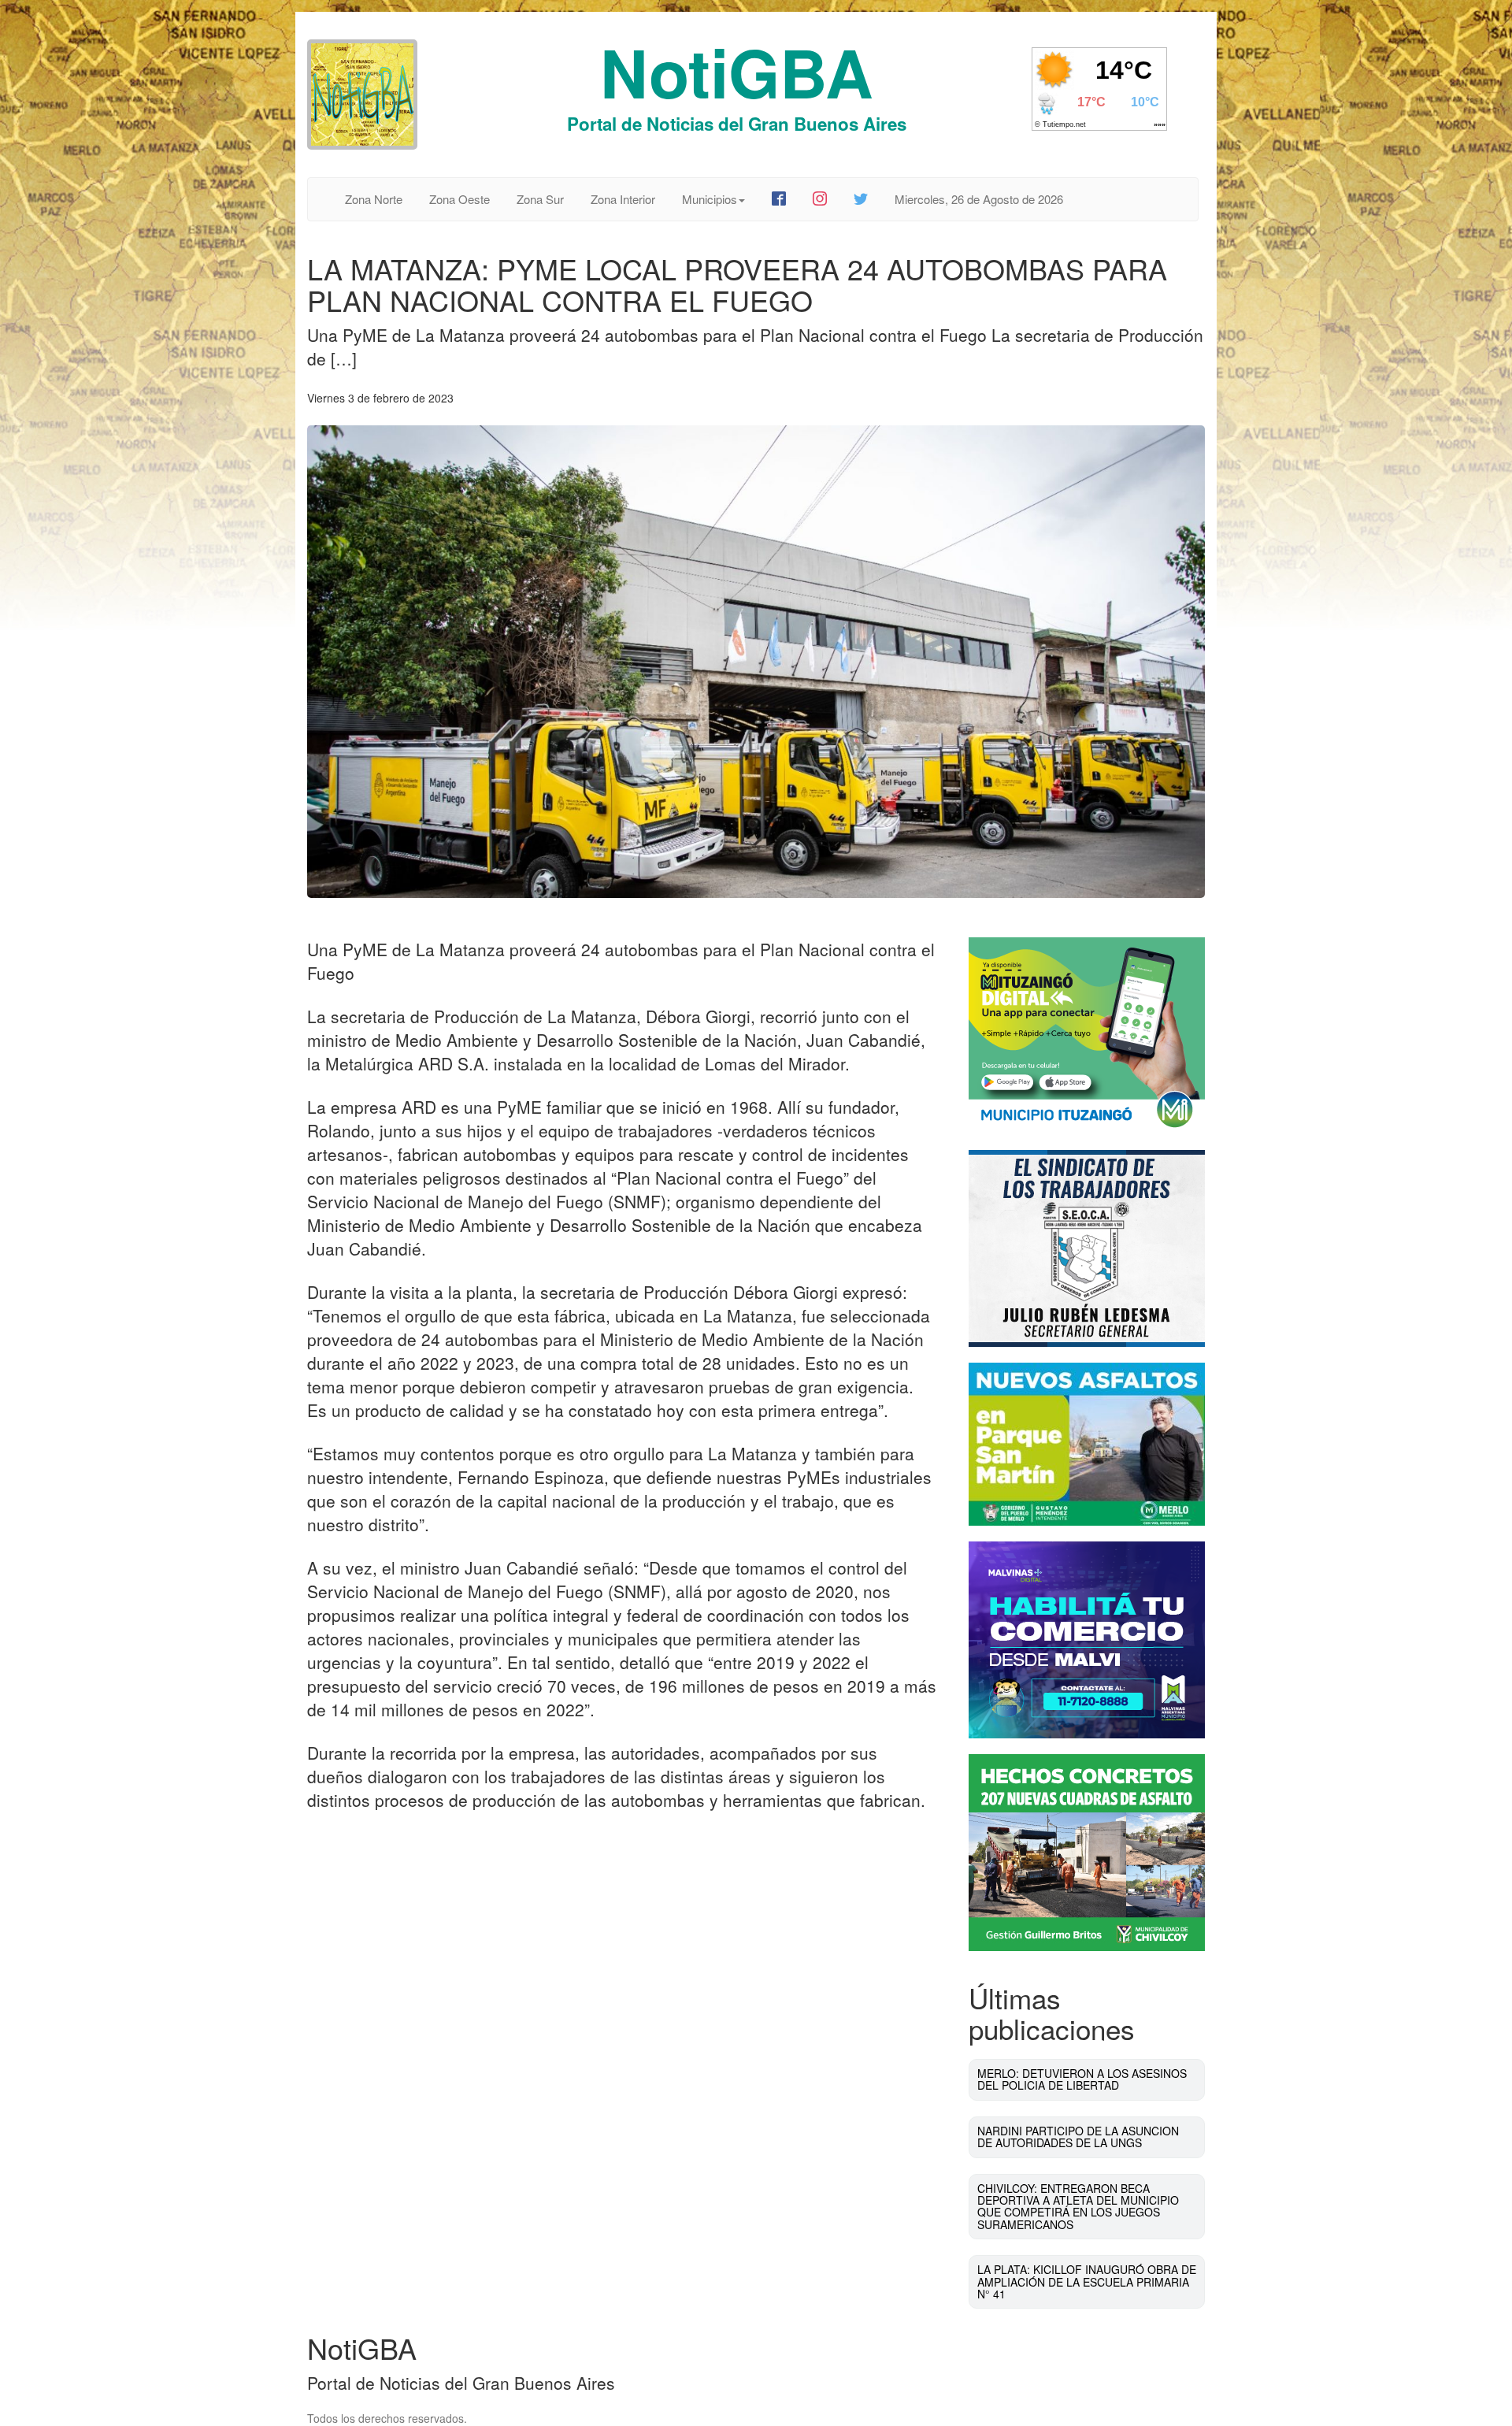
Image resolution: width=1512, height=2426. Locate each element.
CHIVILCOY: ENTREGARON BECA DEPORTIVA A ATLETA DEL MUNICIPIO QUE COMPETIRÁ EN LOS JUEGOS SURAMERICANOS (1078, 2206)
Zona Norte (374, 199)
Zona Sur (540, 199)
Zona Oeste (460, 199)
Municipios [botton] (710, 199)
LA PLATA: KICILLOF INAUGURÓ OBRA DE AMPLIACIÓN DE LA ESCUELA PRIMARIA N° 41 (1087, 2281)
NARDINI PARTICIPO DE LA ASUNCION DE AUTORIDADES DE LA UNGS (1078, 2137)
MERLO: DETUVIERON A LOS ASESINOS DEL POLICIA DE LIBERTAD (1082, 2079)
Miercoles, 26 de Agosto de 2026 (979, 199)
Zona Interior (623, 199)
